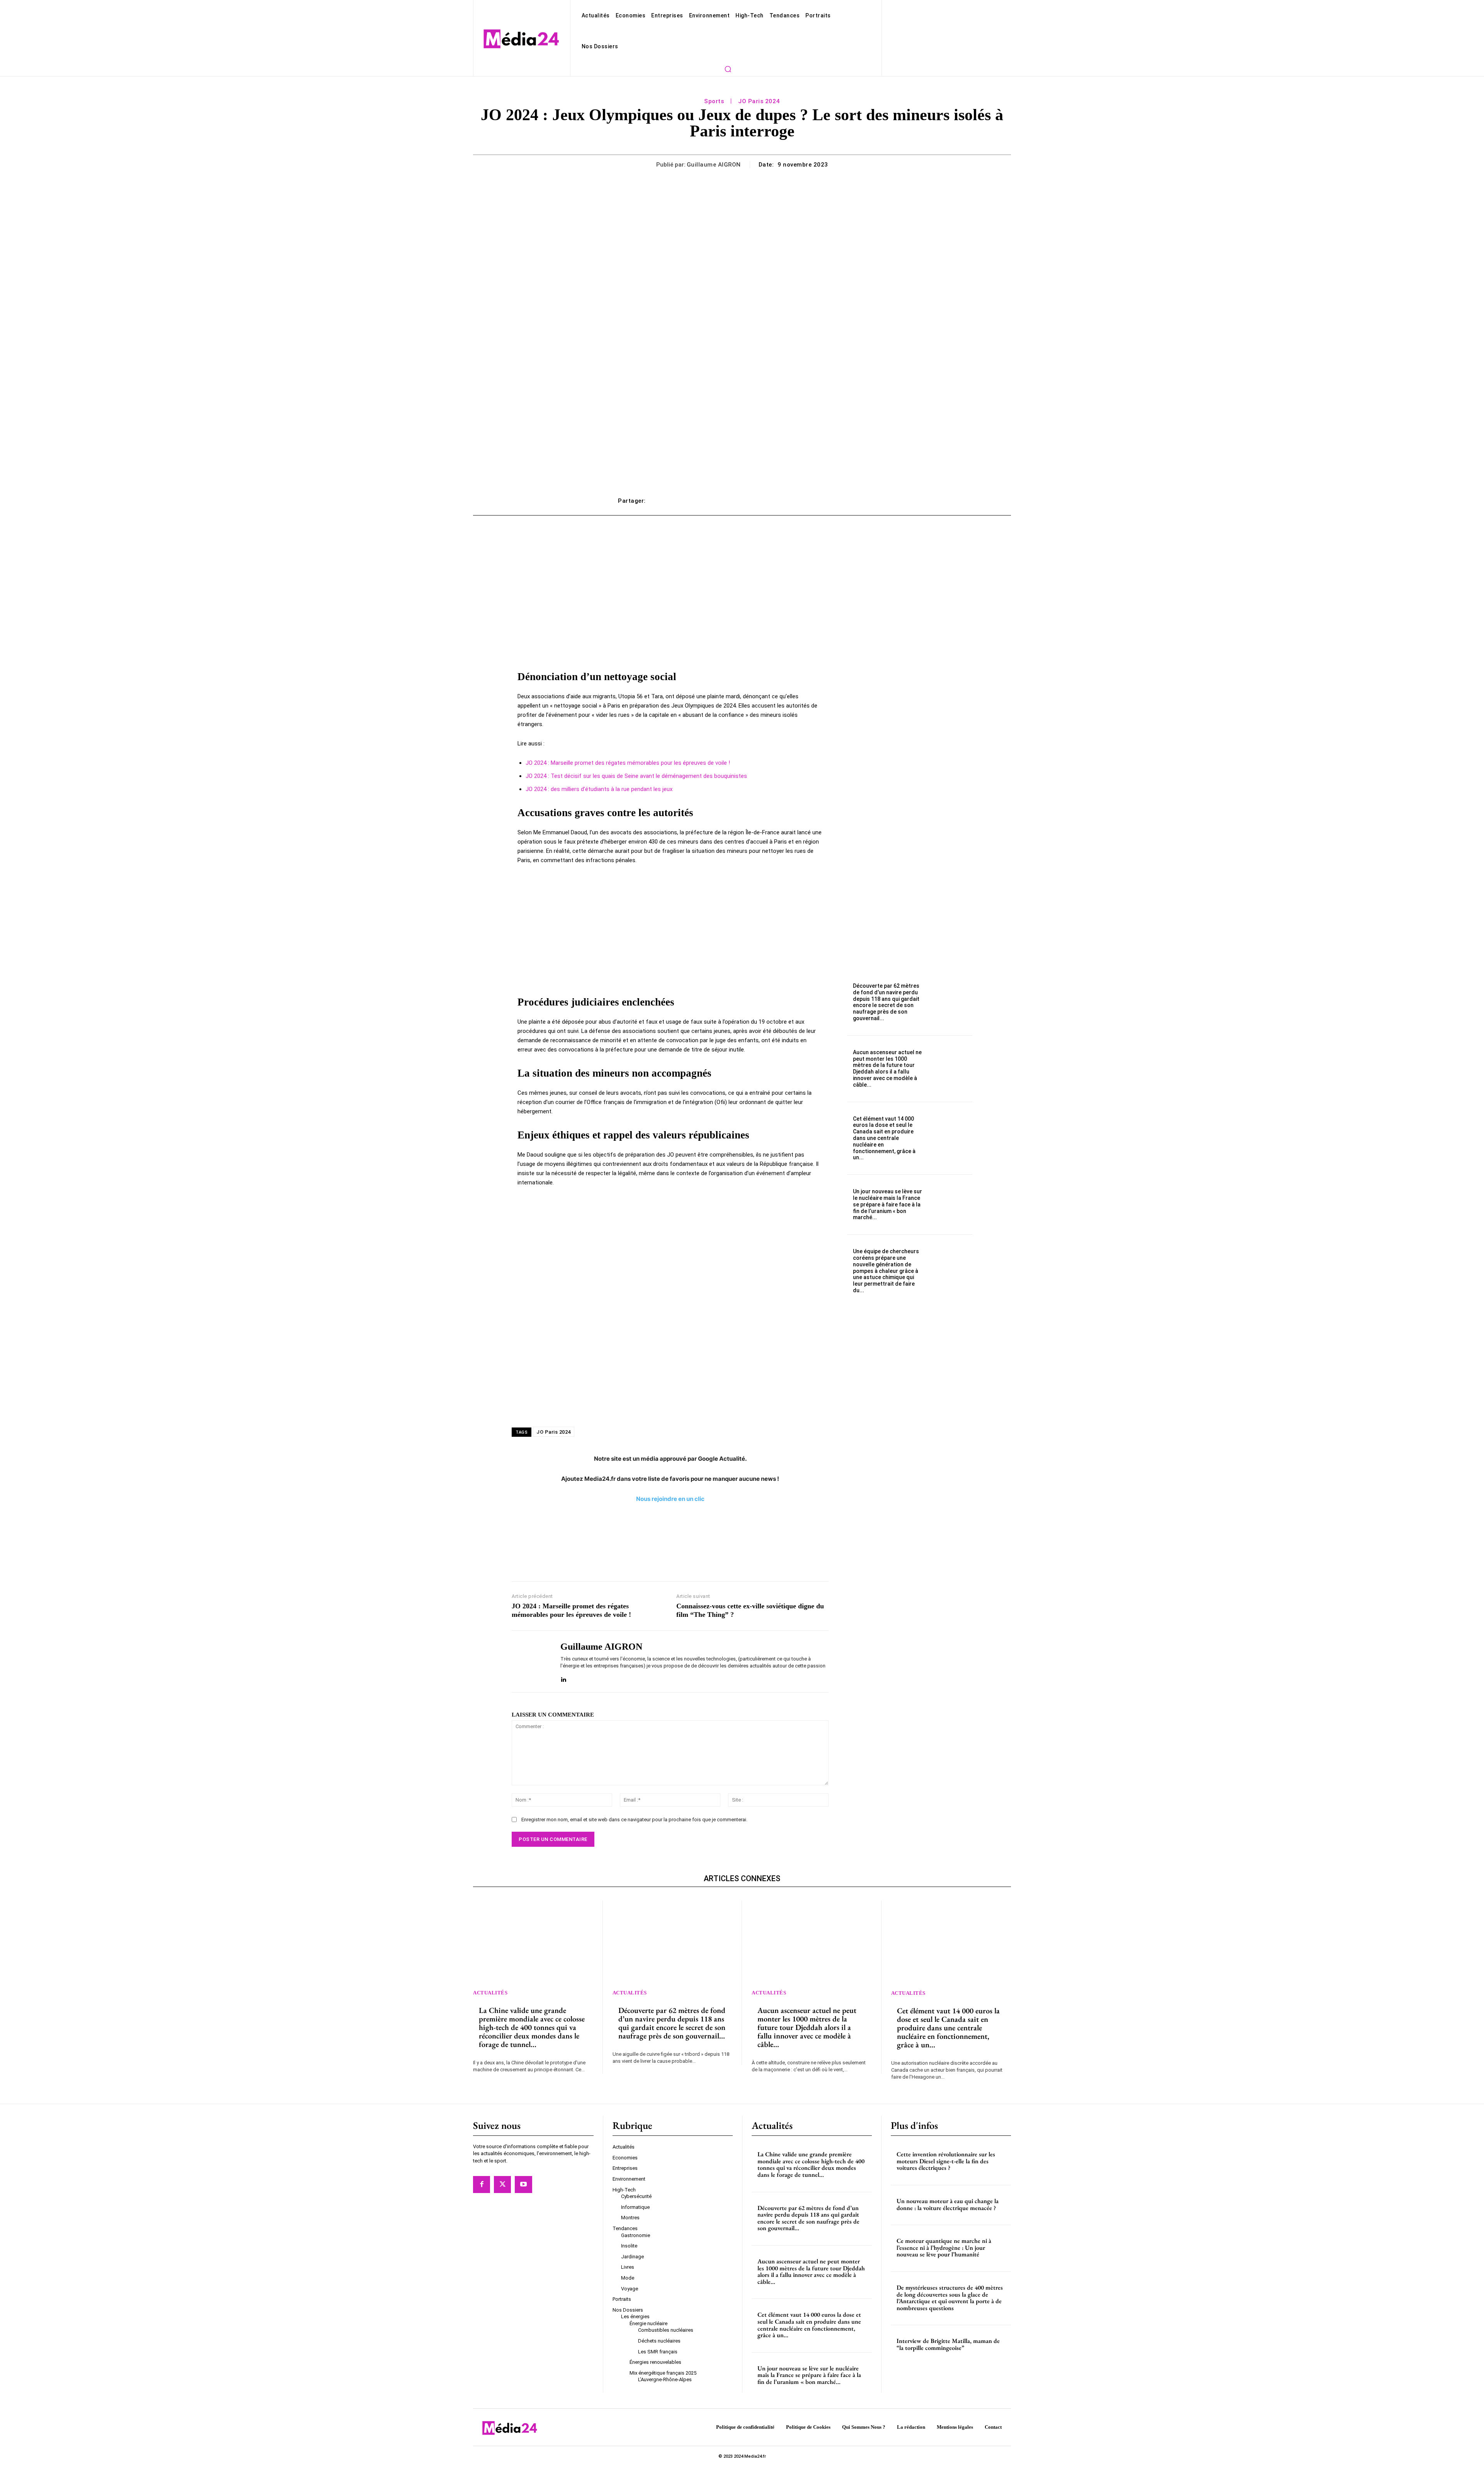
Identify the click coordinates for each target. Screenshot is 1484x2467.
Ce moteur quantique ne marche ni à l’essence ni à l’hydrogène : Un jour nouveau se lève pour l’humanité (944, 2248)
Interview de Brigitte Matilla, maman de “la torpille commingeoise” (948, 2345)
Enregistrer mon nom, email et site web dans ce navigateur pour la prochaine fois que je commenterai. (634, 1820)
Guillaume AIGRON (714, 165)
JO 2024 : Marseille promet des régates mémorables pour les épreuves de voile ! (628, 763)
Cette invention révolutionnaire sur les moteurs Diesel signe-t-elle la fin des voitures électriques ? (946, 2161)
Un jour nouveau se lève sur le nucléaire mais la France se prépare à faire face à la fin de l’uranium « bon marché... (888, 1204)
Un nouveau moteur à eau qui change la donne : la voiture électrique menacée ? (948, 2204)
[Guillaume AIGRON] (530, 1661)
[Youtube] (523, 2185)
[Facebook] (482, 2185)
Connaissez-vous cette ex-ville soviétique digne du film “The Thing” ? (750, 1610)
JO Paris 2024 (759, 101)
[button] (728, 69)
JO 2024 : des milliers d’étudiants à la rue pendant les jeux (599, 789)
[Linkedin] (563, 1678)
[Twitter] (502, 2185)
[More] (858, 501)
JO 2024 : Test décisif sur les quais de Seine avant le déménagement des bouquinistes (636, 776)
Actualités (490, 1993)
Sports (714, 101)
